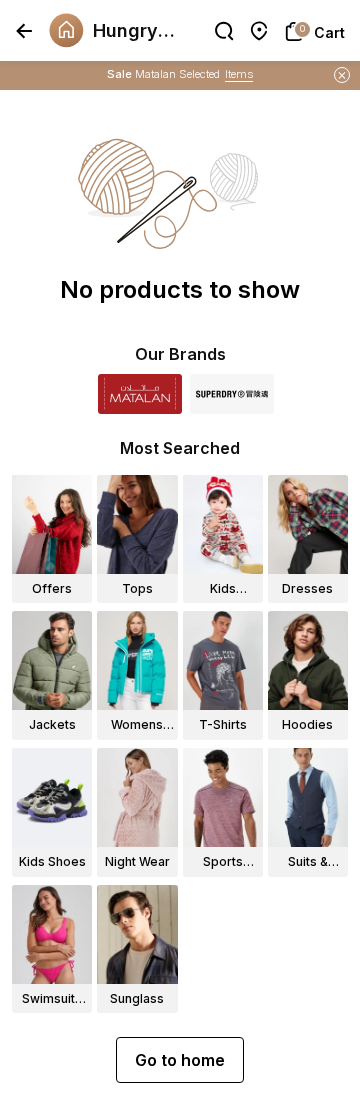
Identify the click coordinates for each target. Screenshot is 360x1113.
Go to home (180, 1060)
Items (239, 74)
